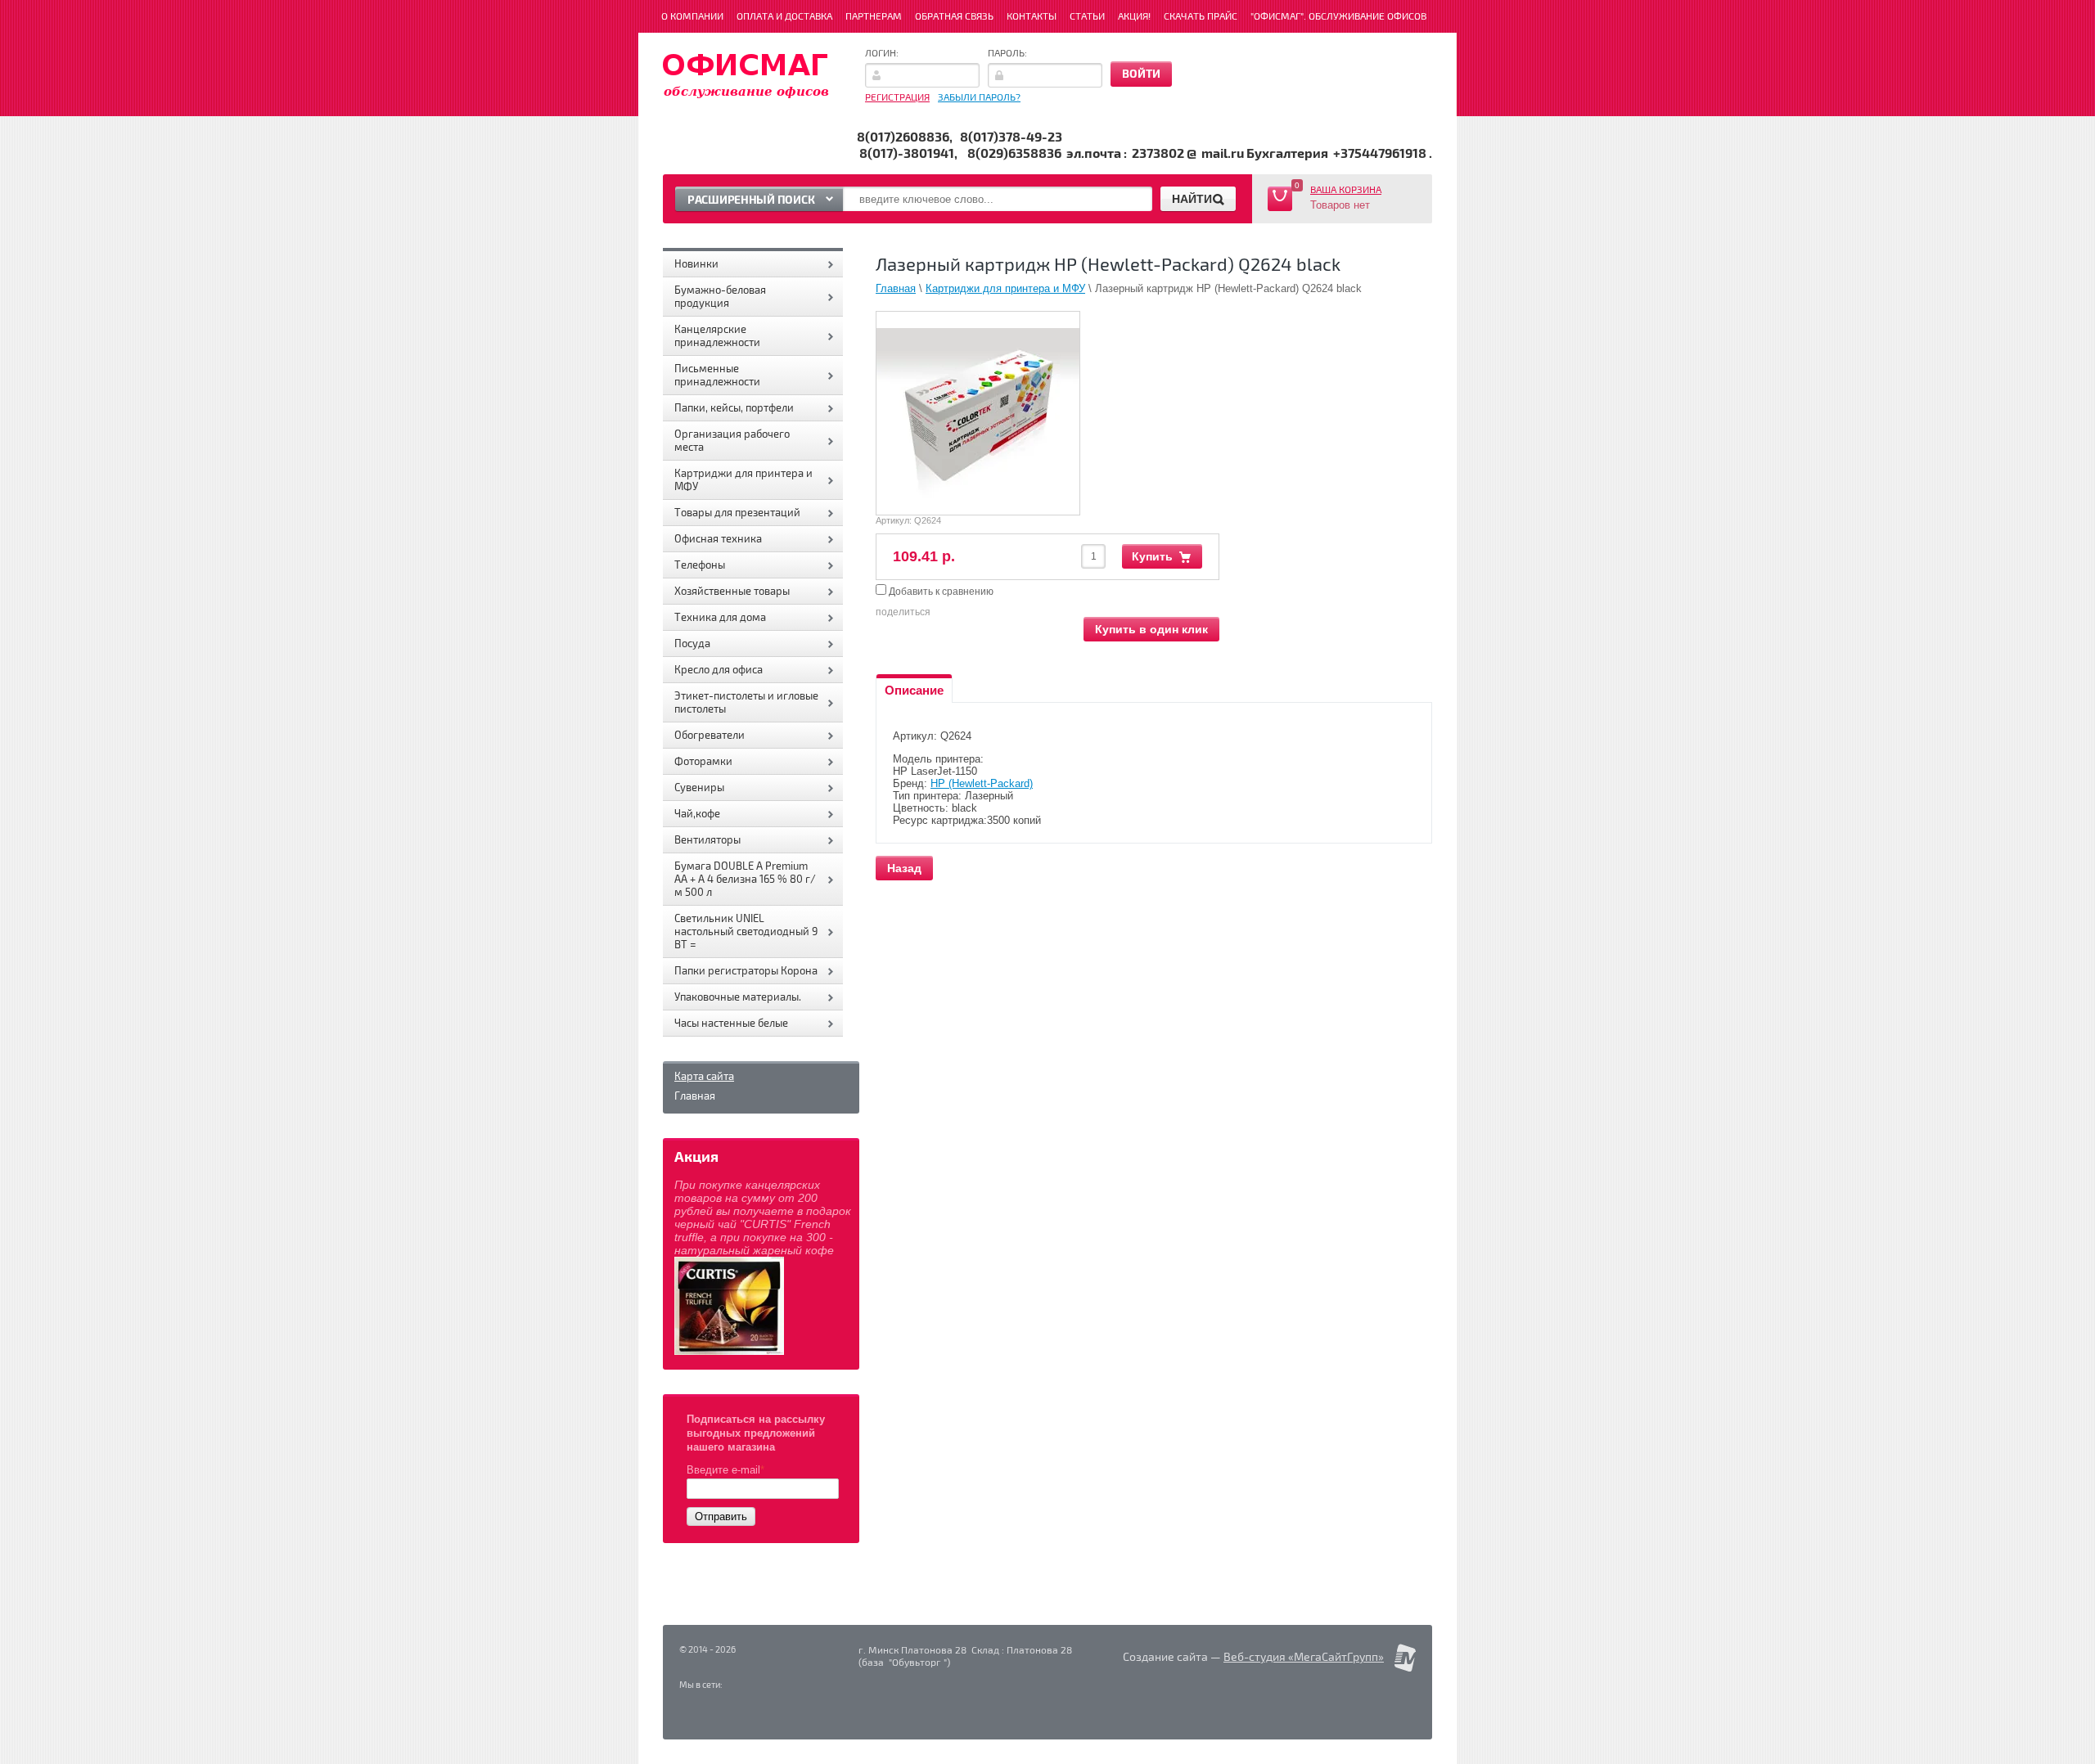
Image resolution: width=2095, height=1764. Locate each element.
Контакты (1032, 17)
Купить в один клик (1151, 629)
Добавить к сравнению (940, 592)
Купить (1152, 556)
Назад (904, 868)
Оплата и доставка (784, 17)
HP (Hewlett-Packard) (982, 783)
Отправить (721, 1516)
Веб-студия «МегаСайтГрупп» (1304, 1657)
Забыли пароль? (979, 98)
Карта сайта (704, 1077)
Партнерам (874, 17)
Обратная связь (954, 17)
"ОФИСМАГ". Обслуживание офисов (1338, 17)
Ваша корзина (1346, 190)
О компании (692, 17)
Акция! (1134, 17)
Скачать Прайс (1201, 17)
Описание (914, 690)
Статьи (1087, 17)
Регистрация (897, 98)
